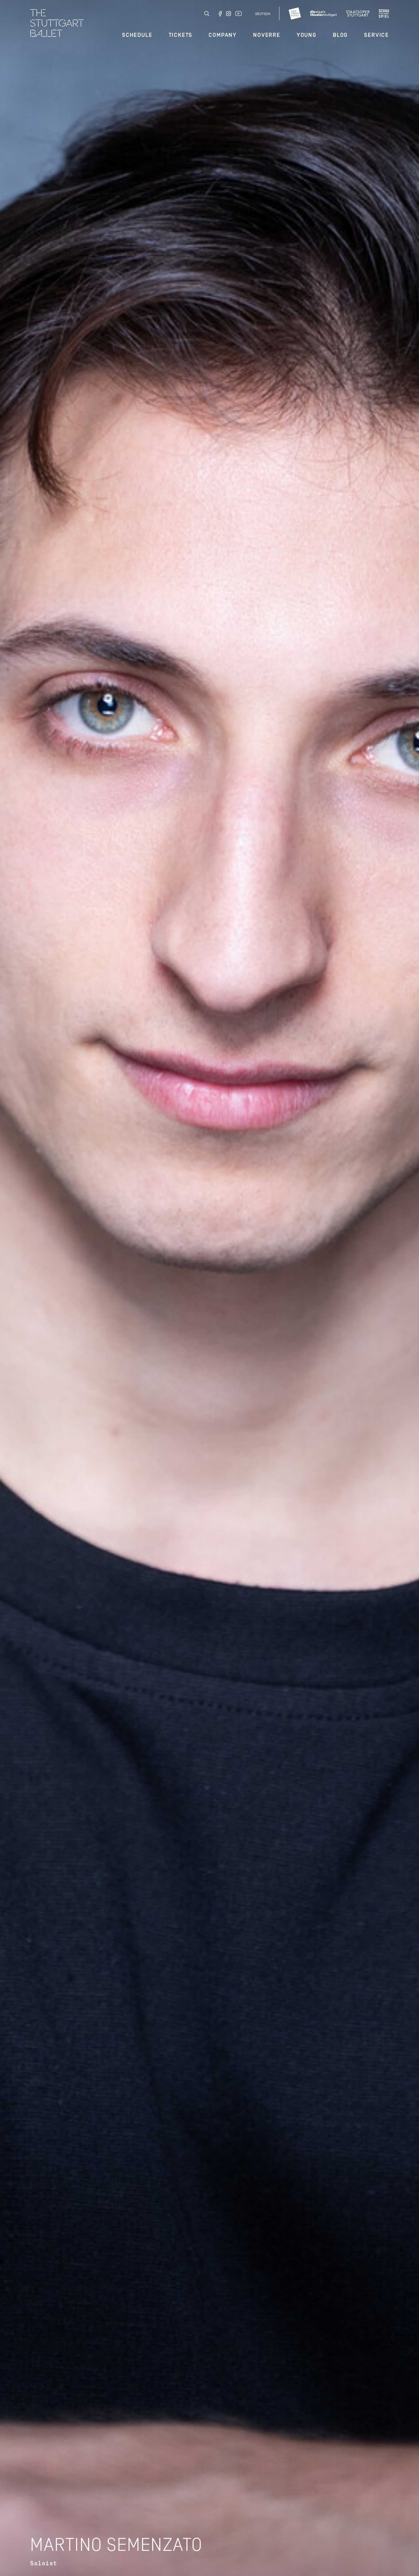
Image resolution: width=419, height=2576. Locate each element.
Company (223, 35)
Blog (340, 35)
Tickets (181, 35)
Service (377, 35)
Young (307, 35)
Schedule (137, 35)
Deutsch (263, 14)
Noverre (267, 35)
